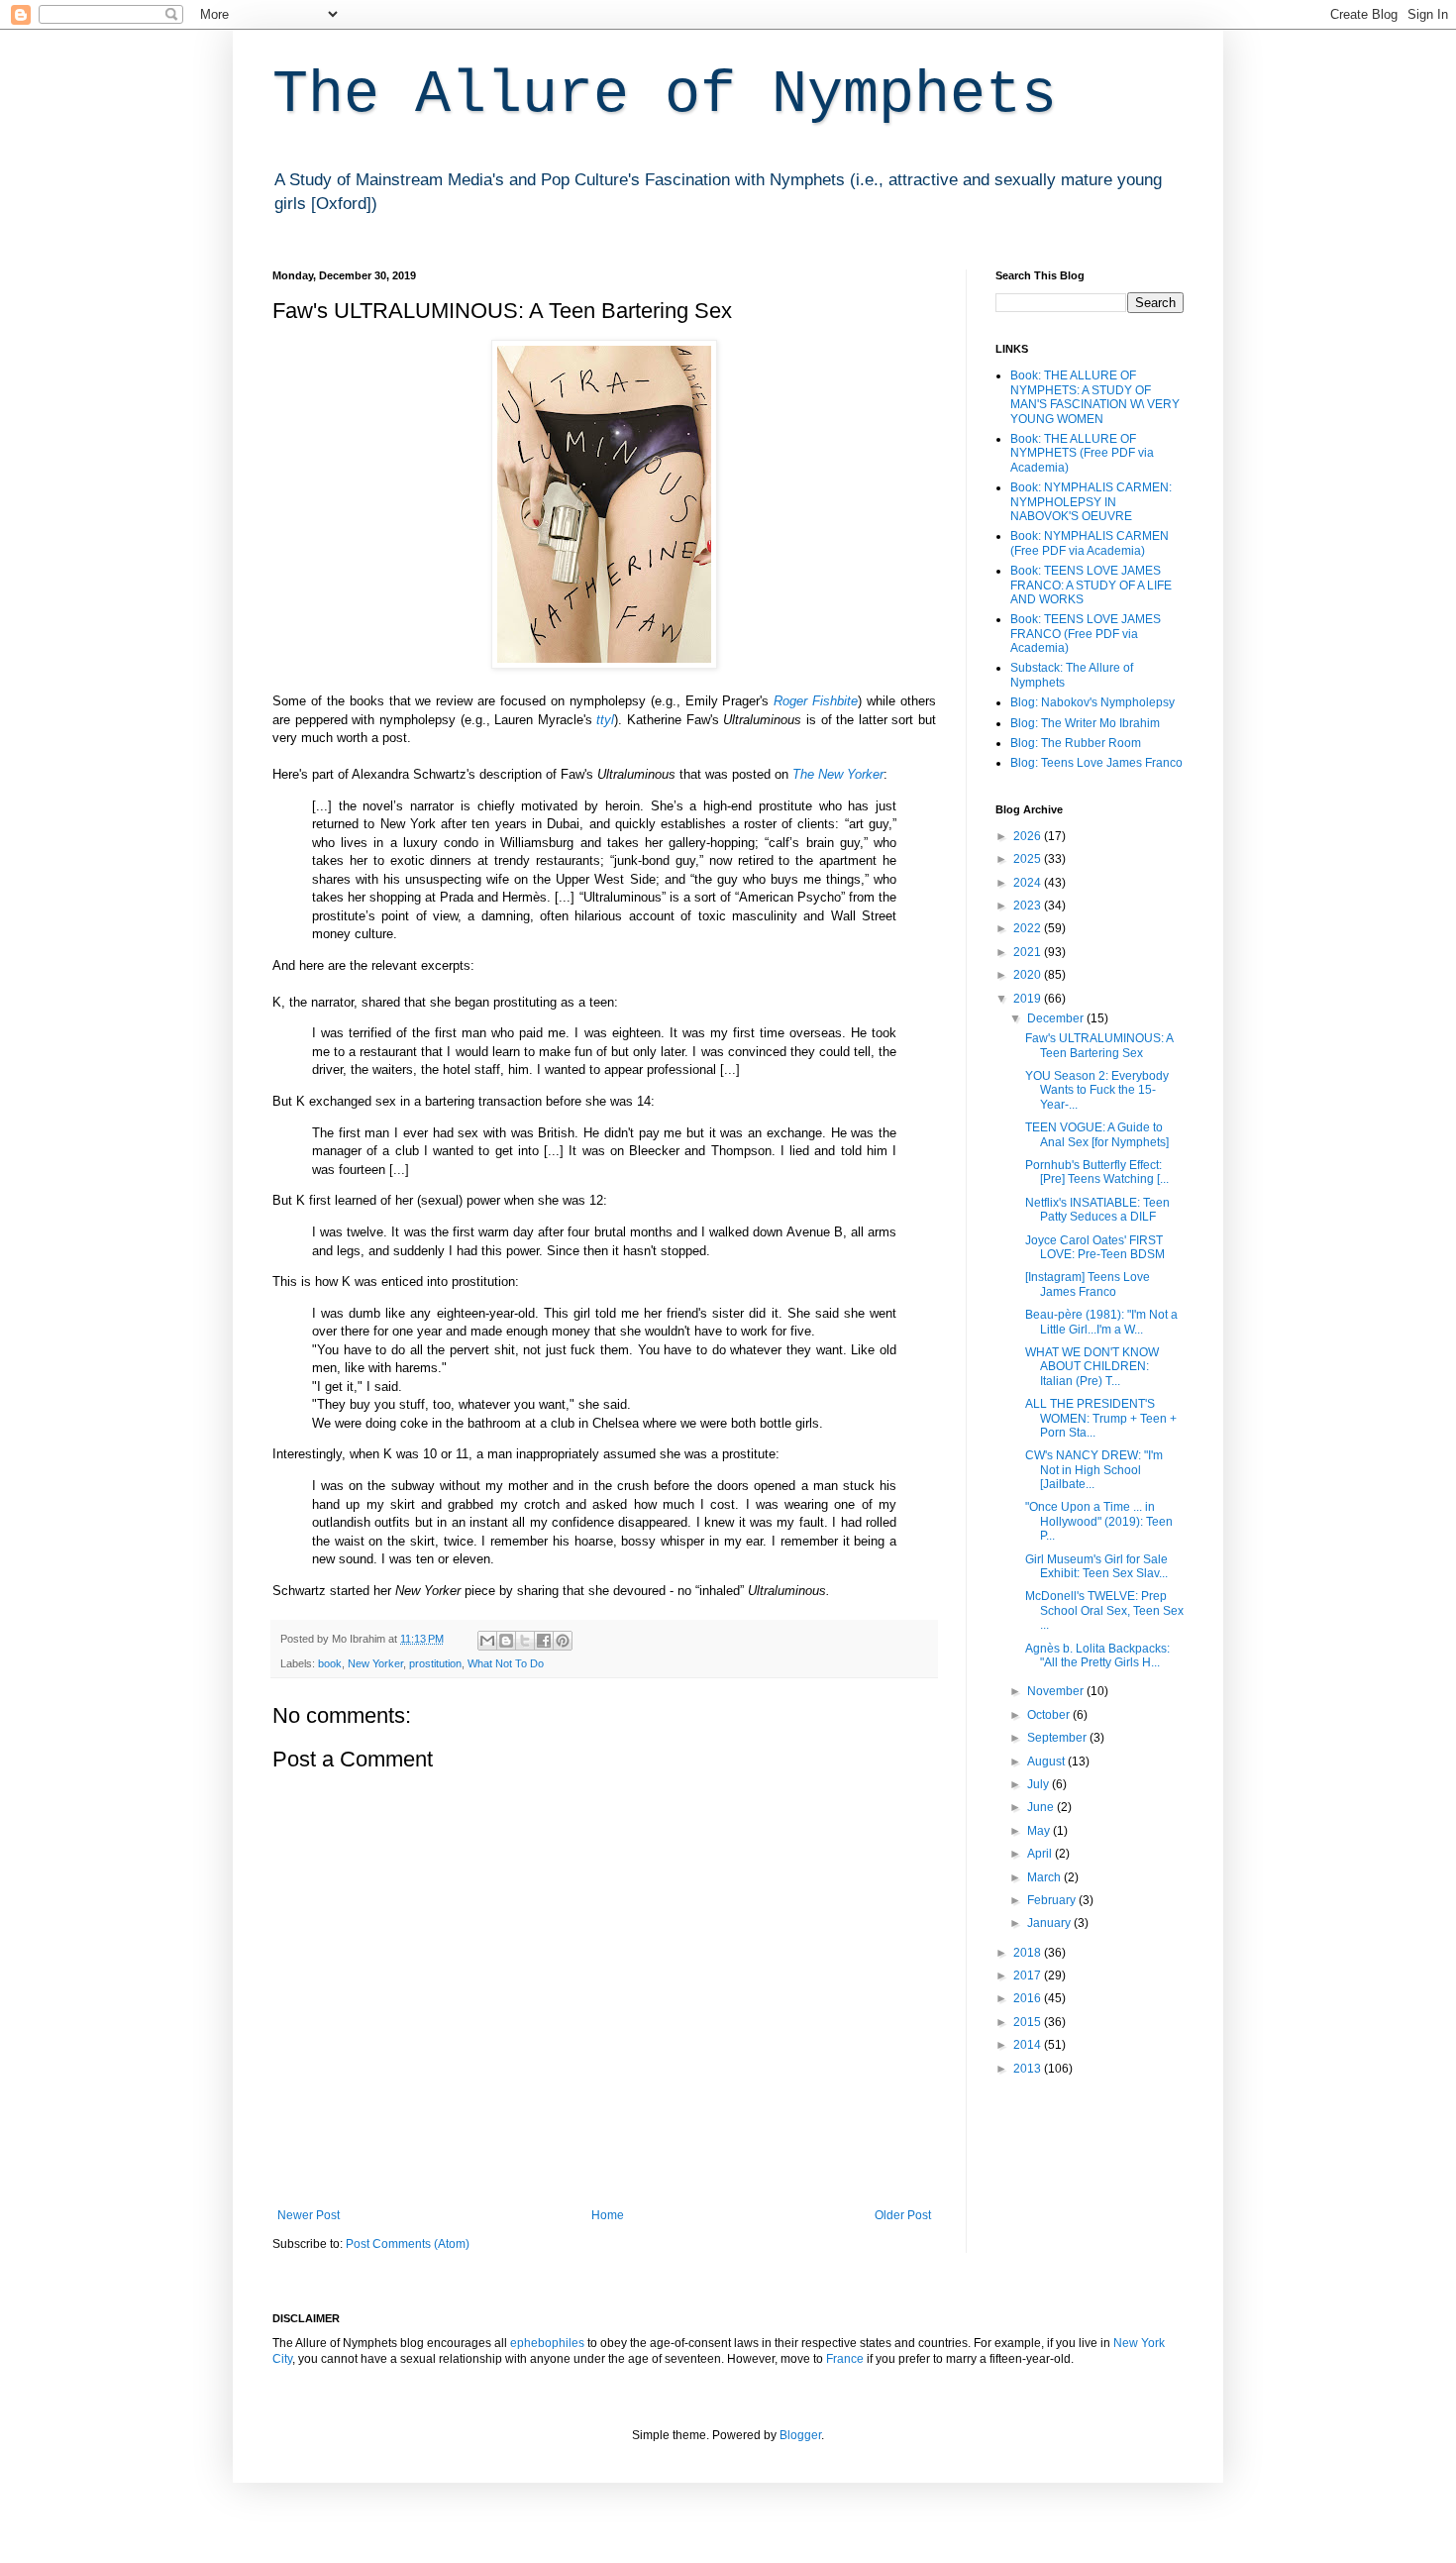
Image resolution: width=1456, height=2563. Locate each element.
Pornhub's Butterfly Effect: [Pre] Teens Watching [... (1097, 1172)
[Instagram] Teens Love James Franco (1088, 1284)
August (1047, 1762)
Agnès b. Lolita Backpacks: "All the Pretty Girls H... (1097, 1655)
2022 (1029, 928)
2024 (1029, 883)
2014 (1029, 2045)
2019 (1029, 999)
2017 (1029, 1976)
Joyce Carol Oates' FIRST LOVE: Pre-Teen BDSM (1095, 1247)
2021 (1029, 952)
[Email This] (487, 1641)
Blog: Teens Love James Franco (1096, 763)
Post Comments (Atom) (408, 2244)
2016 (1029, 1998)
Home (608, 2215)
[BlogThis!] (506, 1641)
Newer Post (309, 2215)
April (1041, 1854)
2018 (1029, 1953)
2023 (1029, 906)
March (1045, 1877)
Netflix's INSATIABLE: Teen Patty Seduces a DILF (1097, 1210)
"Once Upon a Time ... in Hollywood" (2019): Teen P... (1099, 1521)
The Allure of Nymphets (665, 95)
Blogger (800, 2435)
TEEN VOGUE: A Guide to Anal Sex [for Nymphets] (1097, 1134)
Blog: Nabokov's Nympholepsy (1092, 702)
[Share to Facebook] (544, 1641)
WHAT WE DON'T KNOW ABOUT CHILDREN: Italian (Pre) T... (1092, 1367)
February (1053, 1900)
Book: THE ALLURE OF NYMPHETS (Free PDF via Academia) (1082, 453)
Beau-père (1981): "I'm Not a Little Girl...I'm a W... (1101, 1322)
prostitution (435, 1663)
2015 (1029, 2022)
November (1057, 1691)
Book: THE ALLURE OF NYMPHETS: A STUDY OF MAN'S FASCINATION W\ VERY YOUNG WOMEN (1095, 397)
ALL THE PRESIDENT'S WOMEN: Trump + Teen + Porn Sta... (1101, 1418)
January (1050, 1923)
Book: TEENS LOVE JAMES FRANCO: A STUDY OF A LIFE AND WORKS (1091, 585)
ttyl (605, 720)
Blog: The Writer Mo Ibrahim (1085, 723)
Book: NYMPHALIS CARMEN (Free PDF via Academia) (1090, 543)
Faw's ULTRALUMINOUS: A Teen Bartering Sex (1099, 1045)
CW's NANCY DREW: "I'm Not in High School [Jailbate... (1094, 1470)
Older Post (903, 2215)
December (1057, 1018)
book (330, 1663)
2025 (1029, 859)
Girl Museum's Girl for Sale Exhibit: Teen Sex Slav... (1096, 1566)
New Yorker (375, 1663)
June (1042, 1807)
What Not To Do (506, 1663)
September (1058, 1738)
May (1040, 1831)
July (1040, 1784)
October (1050, 1715)
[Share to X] (525, 1641)
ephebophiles (547, 2343)
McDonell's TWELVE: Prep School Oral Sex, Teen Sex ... (1104, 1610)
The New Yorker (838, 774)
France (845, 2359)
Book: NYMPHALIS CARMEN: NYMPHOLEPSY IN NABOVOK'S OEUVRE (1091, 502)
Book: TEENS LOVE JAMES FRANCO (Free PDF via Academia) (1086, 634)
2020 (1029, 975)
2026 (1029, 836)
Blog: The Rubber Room (1076, 743)
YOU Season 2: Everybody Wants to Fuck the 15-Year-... (1097, 1090)
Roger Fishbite (816, 701)
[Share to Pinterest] (563, 1641)
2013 (1029, 2069)
